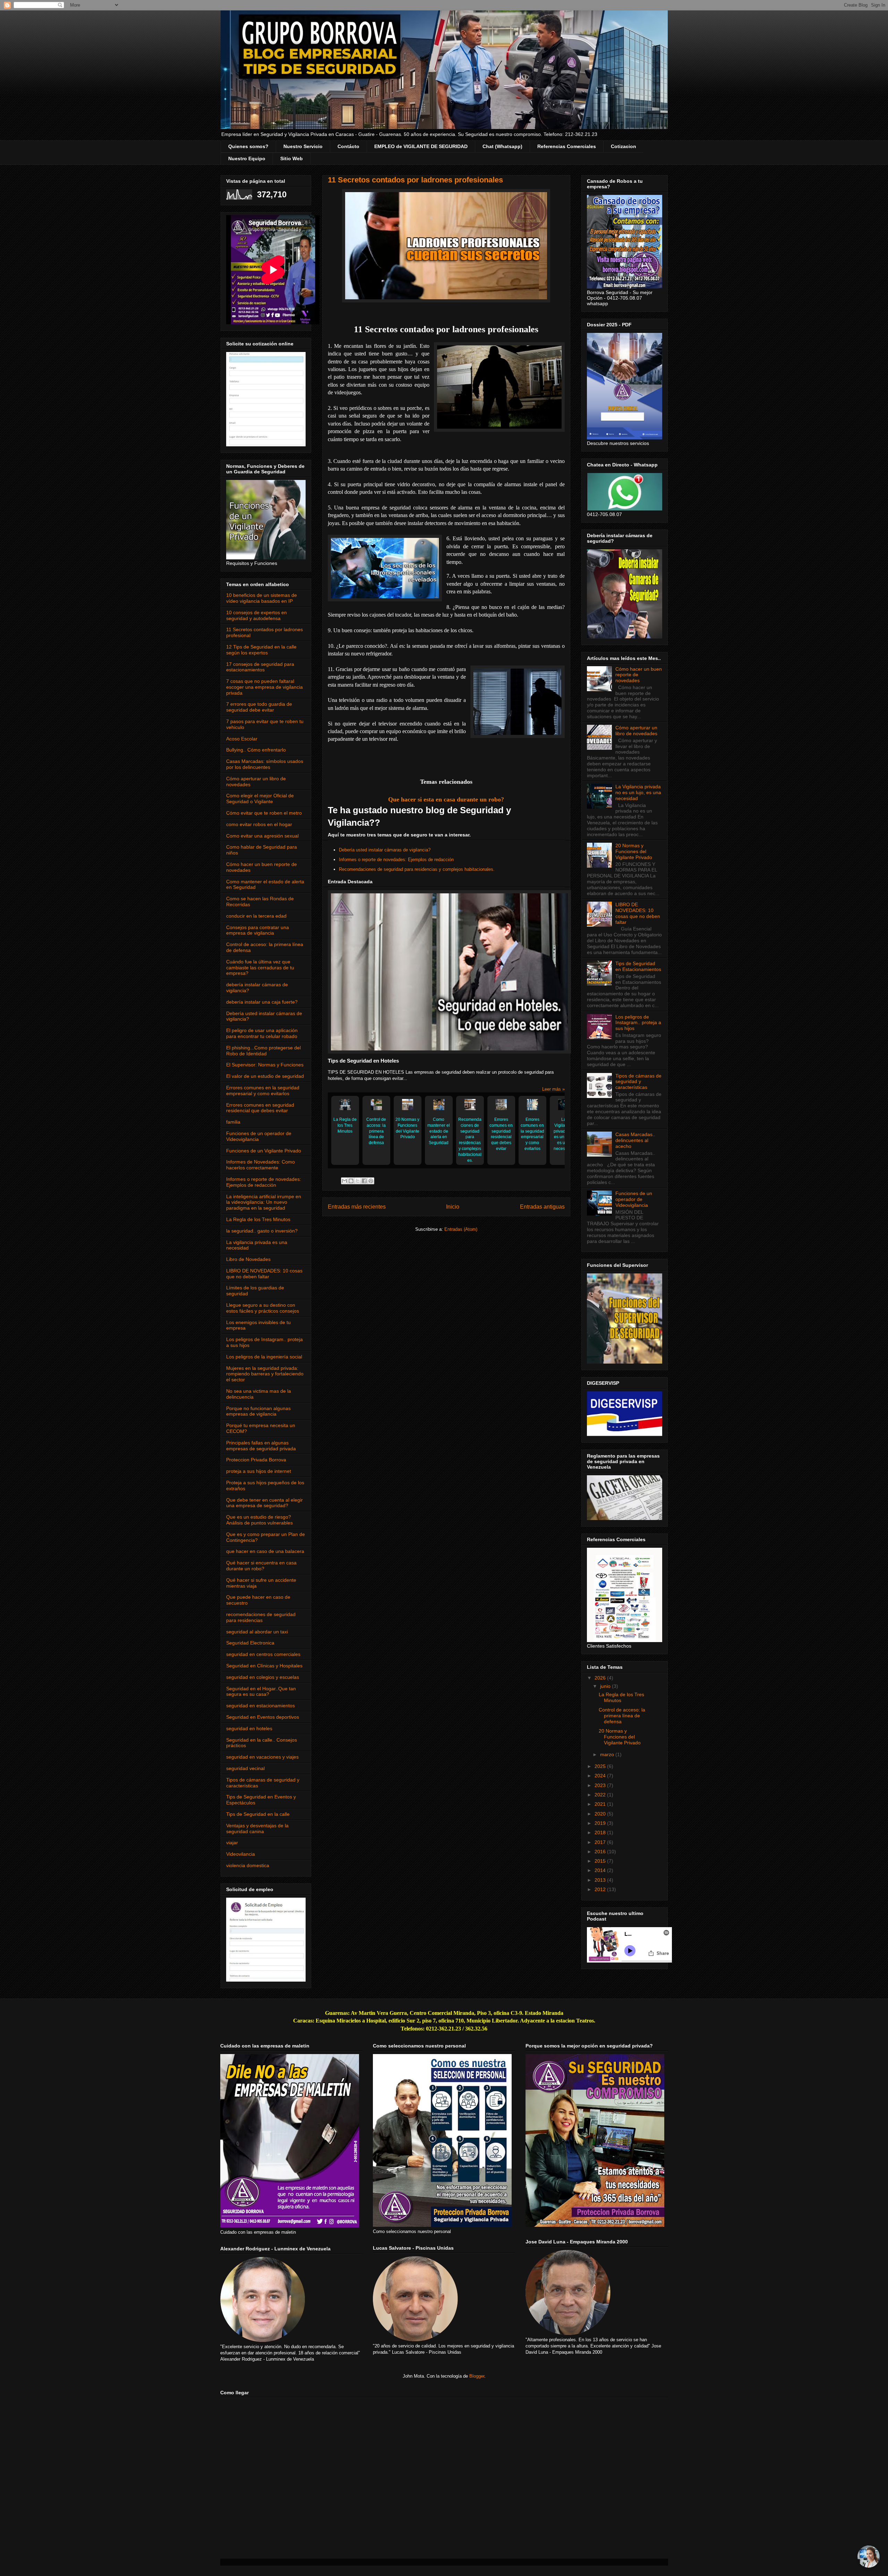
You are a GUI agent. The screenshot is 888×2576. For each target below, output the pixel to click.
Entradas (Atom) (461, 1229)
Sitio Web (292, 158)
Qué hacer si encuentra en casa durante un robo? (261, 1566)
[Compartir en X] (358, 1181)
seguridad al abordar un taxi (257, 1632)
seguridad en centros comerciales (263, 1654)
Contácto (348, 146)
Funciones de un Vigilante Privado (264, 1151)
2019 (601, 1823)
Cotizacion (624, 146)
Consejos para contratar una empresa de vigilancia (258, 930)
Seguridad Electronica (250, 1643)
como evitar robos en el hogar (259, 824)
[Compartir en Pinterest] (371, 1181)
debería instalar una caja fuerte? (262, 1002)
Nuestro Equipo (247, 158)
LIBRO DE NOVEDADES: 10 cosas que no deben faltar (264, 1274)
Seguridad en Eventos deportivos (263, 1717)
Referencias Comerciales (567, 146)
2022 (601, 1795)
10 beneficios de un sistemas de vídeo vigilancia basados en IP (262, 598)
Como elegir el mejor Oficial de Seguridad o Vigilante (260, 798)
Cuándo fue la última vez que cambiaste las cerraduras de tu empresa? (260, 968)
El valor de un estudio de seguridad (265, 1076)
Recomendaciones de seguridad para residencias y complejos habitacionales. (417, 869)
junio (606, 1686)
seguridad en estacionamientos (261, 1706)
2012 (601, 1889)
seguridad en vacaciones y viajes (262, 1757)
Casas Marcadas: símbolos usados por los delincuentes (265, 764)
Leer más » (553, 1089)
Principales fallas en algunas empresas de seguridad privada (261, 1446)
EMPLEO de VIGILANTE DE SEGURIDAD (421, 146)
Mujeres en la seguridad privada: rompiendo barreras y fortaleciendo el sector (265, 1374)
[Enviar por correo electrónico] (344, 1181)
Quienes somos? (248, 146)
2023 (601, 1785)
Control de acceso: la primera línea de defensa (376, 1131)
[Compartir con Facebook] (364, 1181)
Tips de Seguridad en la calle (258, 1814)
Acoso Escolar (242, 739)
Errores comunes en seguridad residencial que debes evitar (501, 1134)
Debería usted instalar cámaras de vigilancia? (385, 850)
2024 (601, 1776)
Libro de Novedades (248, 1259)
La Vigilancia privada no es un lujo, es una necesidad (564, 1134)
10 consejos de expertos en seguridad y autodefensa (257, 615)
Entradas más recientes (357, 1207)
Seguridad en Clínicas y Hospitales (264, 1666)
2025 (601, 1766)
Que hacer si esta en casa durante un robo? (446, 799)
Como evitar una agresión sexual (262, 836)
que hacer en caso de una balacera (265, 1551)
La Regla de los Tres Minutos (345, 1125)
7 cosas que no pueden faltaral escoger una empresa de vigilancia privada (264, 687)
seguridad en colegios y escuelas (263, 1677)
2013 (601, 1880)
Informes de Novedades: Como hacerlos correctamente (261, 1165)
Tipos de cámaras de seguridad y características (638, 1082)
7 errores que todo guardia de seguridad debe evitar (259, 707)
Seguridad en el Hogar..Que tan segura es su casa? (261, 1691)
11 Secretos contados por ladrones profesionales (415, 180)
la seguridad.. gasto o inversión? (262, 1231)
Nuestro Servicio (303, 146)
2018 (601, 1832)
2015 (601, 1861)
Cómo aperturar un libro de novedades (636, 731)
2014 (601, 1870)
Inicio (453, 1207)
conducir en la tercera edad (256, 916)
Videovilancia (241, 1854)
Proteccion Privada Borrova (256, 1460)
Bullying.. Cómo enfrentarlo (256, 750)
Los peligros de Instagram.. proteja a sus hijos (638, 1023)
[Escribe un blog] (351, 1181)
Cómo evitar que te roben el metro (264, 813)
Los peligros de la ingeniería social (264, 1357)
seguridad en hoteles (249, 1728)
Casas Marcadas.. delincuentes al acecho (635, 1140)
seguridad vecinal (245, 1768)
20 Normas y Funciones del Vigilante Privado (407, 1128)
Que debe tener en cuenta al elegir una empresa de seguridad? (264, 1503)
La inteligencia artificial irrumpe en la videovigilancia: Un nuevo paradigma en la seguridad (264, 1202)
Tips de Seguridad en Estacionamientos (638, 966)
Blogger (477, 2376)
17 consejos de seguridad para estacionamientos (260, 667)
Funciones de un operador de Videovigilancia (634, 1199)
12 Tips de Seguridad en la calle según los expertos (261, 650)
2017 (601, 1842)
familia (233, 1122)
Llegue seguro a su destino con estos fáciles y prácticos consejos (263, 1308)
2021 (601, 1804)
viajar (232, 1843)
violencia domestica (248, 1865)
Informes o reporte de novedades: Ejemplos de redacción (396, 860)
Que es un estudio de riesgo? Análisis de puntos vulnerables (259, 1520)
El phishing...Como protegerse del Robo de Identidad (263, 1051)
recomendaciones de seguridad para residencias (261, 1617)
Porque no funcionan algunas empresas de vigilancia (258, 1411)
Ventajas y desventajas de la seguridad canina (257, 1828)
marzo (608, 1754)
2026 (601, 1678)
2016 (601, 1852)
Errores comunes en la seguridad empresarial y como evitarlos (532, 1134)
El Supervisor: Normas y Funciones (265, 1065)
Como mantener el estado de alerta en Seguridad (439, 1131)
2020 (601, 1814)
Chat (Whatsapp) (502, 146)
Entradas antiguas (542, 1207)
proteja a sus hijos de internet (259, 1471)
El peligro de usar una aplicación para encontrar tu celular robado (262, 1033)
